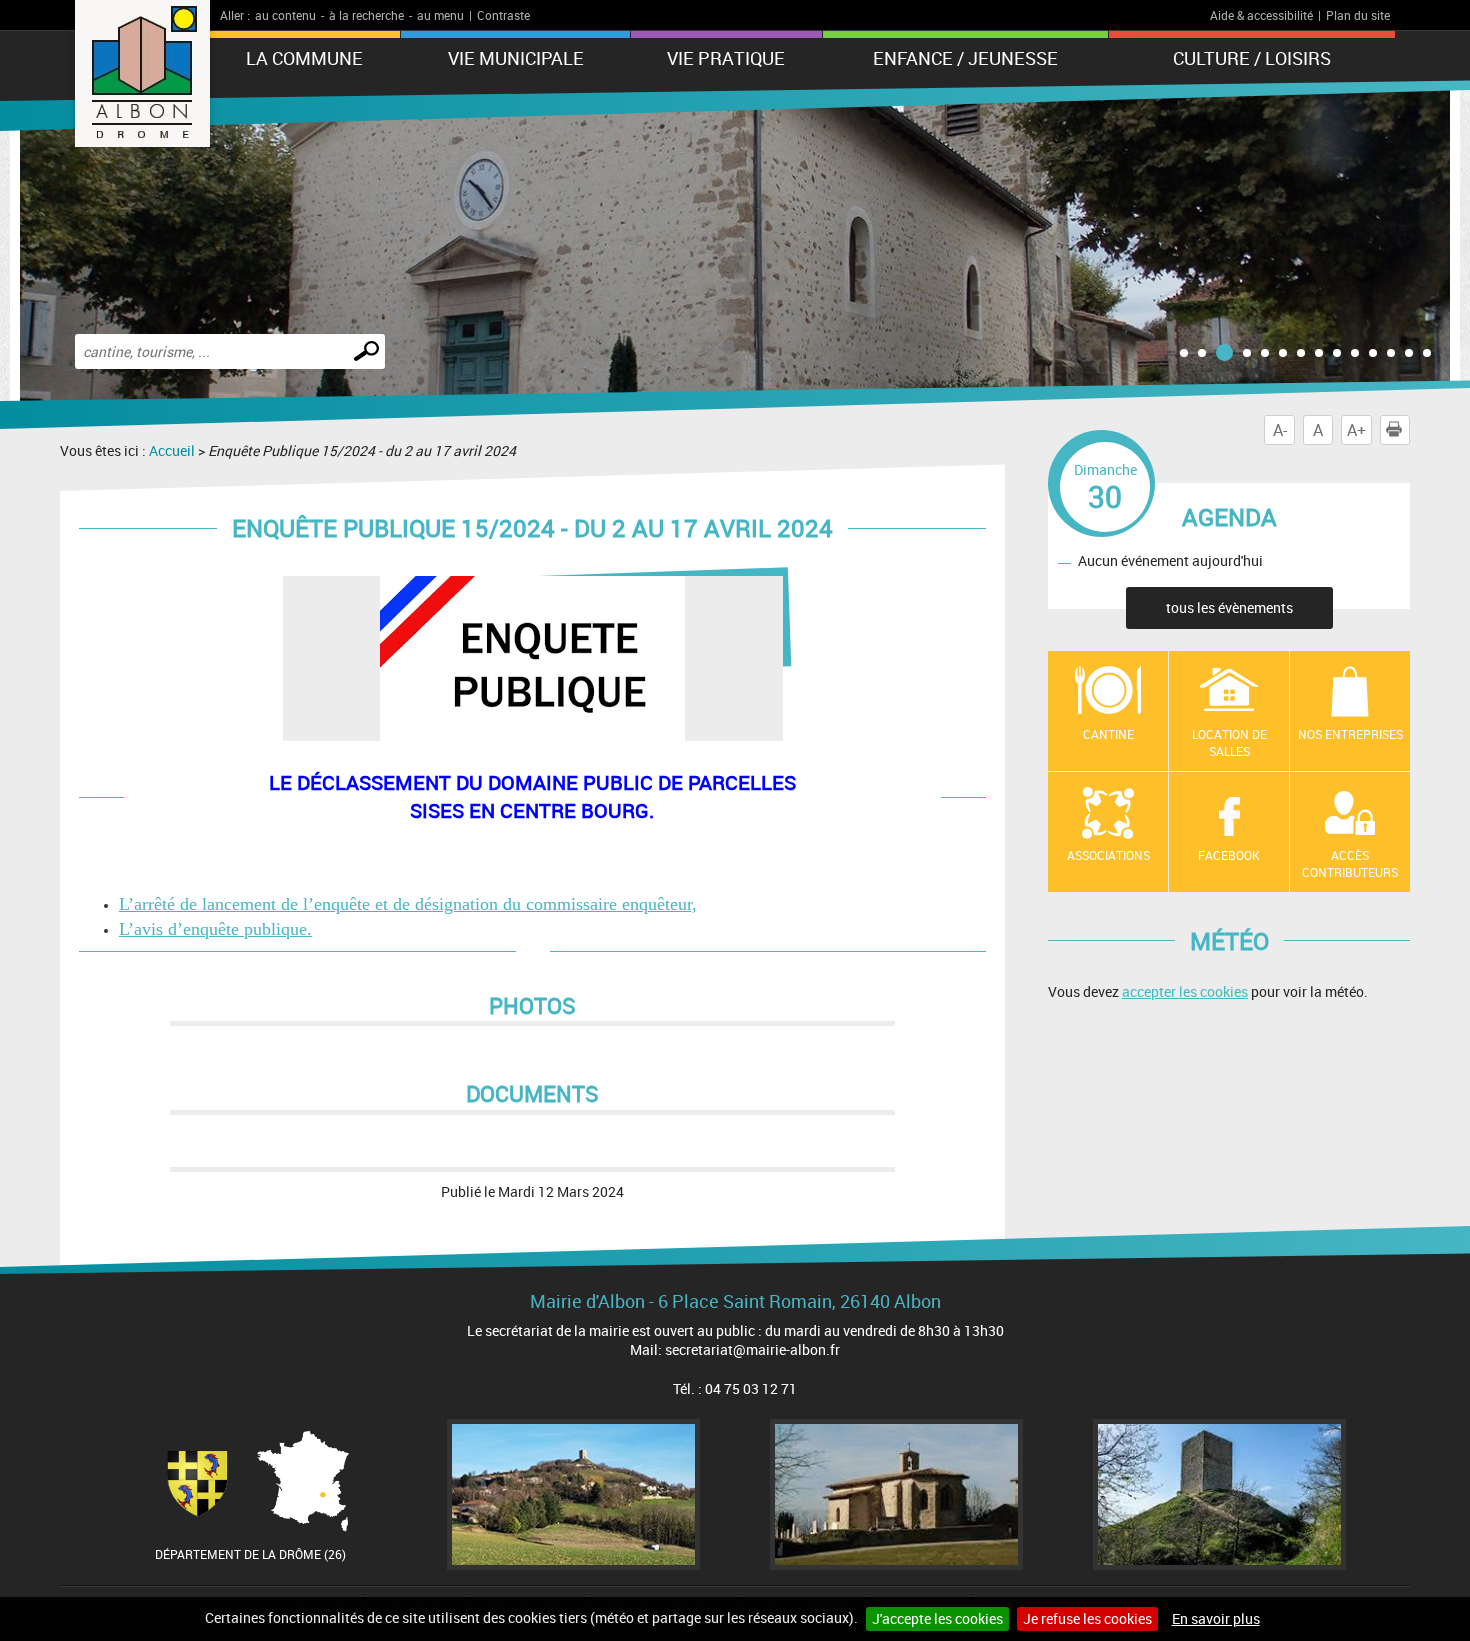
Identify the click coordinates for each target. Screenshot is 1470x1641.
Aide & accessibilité (1261, 15)
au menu (440, 15)
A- (1280, 430)
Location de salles (1229, 742)
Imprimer (1409, 430)
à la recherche (366, 15)
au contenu (285, 15)
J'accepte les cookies (937, 1618)
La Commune (304, 58)
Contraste (503, 15)
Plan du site (1358, 15)
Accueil (172, 450)
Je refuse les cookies (1087, 1618)
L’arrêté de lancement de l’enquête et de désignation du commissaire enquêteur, (408, 904)
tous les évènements (1229, 607)
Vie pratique (726, 58)
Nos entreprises (1350, 734)
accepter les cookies (1185, 991)
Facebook (1229, 855)
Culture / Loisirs (1252, 58)
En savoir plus (1216, 1618)
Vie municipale (516, 58)
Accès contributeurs (1350, 863)
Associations (1108, 855)
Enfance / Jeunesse (965, 58)
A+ (1356, 430)
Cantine (1108, 734)
